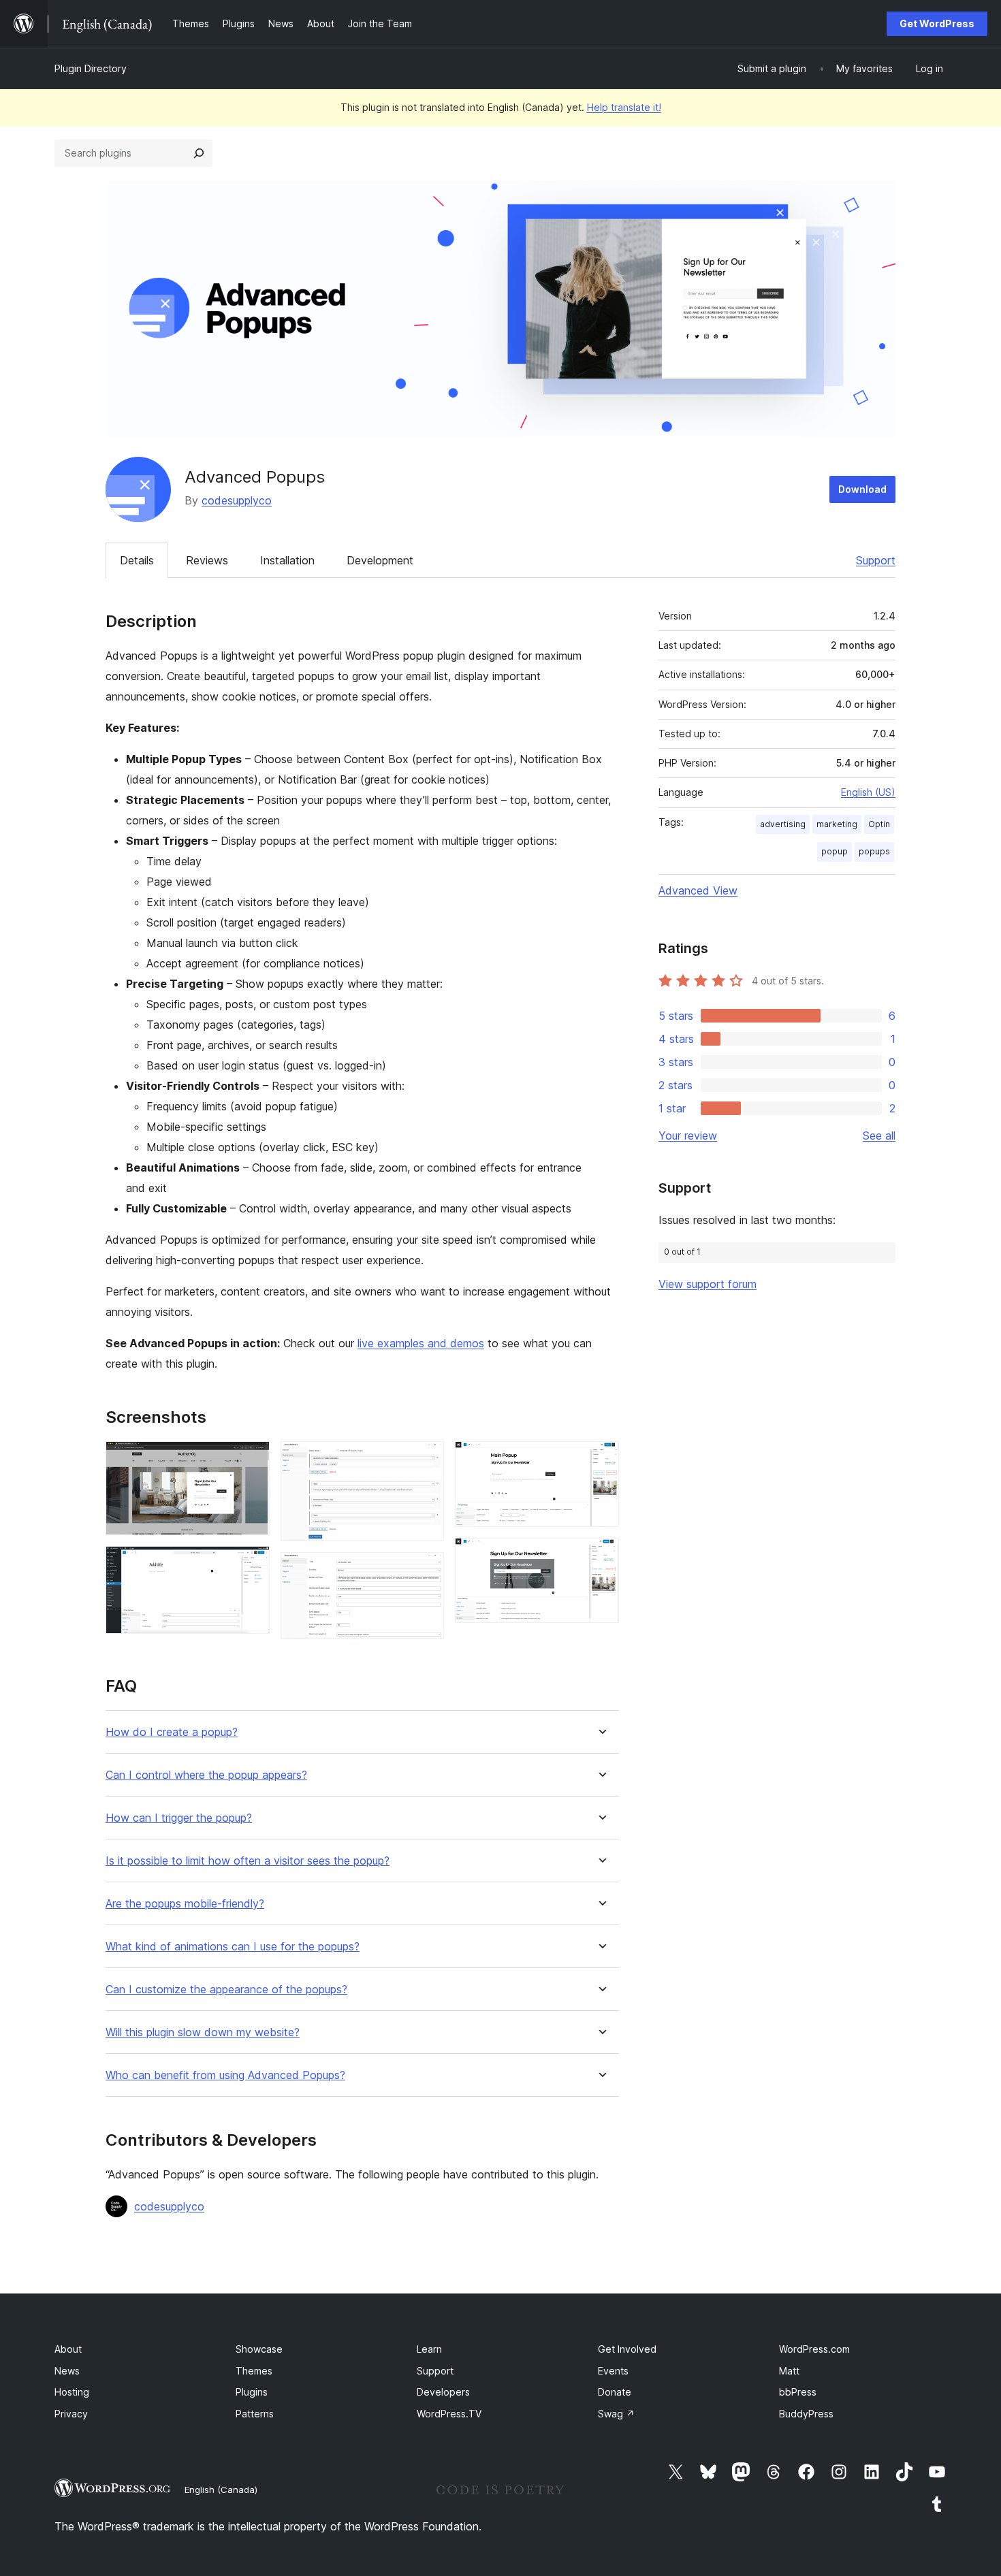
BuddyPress (806, 2414)
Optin (879, 824)
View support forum (708, 1284)
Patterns (255, 2414)
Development (380, 560)
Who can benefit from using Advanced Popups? (225, 2075)
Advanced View (698, 890)
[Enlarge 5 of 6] (601, 1460)
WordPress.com (814, 2349)
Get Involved (627, 2349)
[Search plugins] (199, 153)
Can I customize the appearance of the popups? (226, 1990)
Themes (254, 2371)
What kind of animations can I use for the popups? (233, 1947)
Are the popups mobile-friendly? (185, 1904)
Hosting (72, 2392)
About (68, 2349)
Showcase (259, 2349)
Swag (616, 2414)
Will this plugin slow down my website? (203, 2032)
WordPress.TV (449, 2414)
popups (874, 851)
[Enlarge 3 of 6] (426, 1460)
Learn (429, 2349)
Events (613, 2371)
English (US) (868, 792)
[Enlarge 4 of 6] (426, 1571)
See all (879, 1136)
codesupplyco (237, 500)
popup (835, 851)
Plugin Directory (91, 68)
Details (137, 560)
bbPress (798, 2392)
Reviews (207, 560)
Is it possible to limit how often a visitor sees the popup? (248, 1861)
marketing (837, 824)
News (67, 2371)
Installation (287, 560)
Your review (688, 1136)
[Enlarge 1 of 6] (251, 1460)
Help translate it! (624, 107)
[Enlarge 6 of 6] (601, 1556)
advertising (783, 824)
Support (876, 560)
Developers (443, 2392)
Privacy (71, 2414)
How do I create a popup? (172, 1732)
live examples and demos (421, 1343)
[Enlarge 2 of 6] (251, 1564)
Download (862, 489)
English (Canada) (221, 2490)
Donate (615, 2392)
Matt (789, 2371)
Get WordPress (937, 23)
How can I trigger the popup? (179, 1818)
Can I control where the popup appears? (206, 1775)
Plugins (252, 2392)
